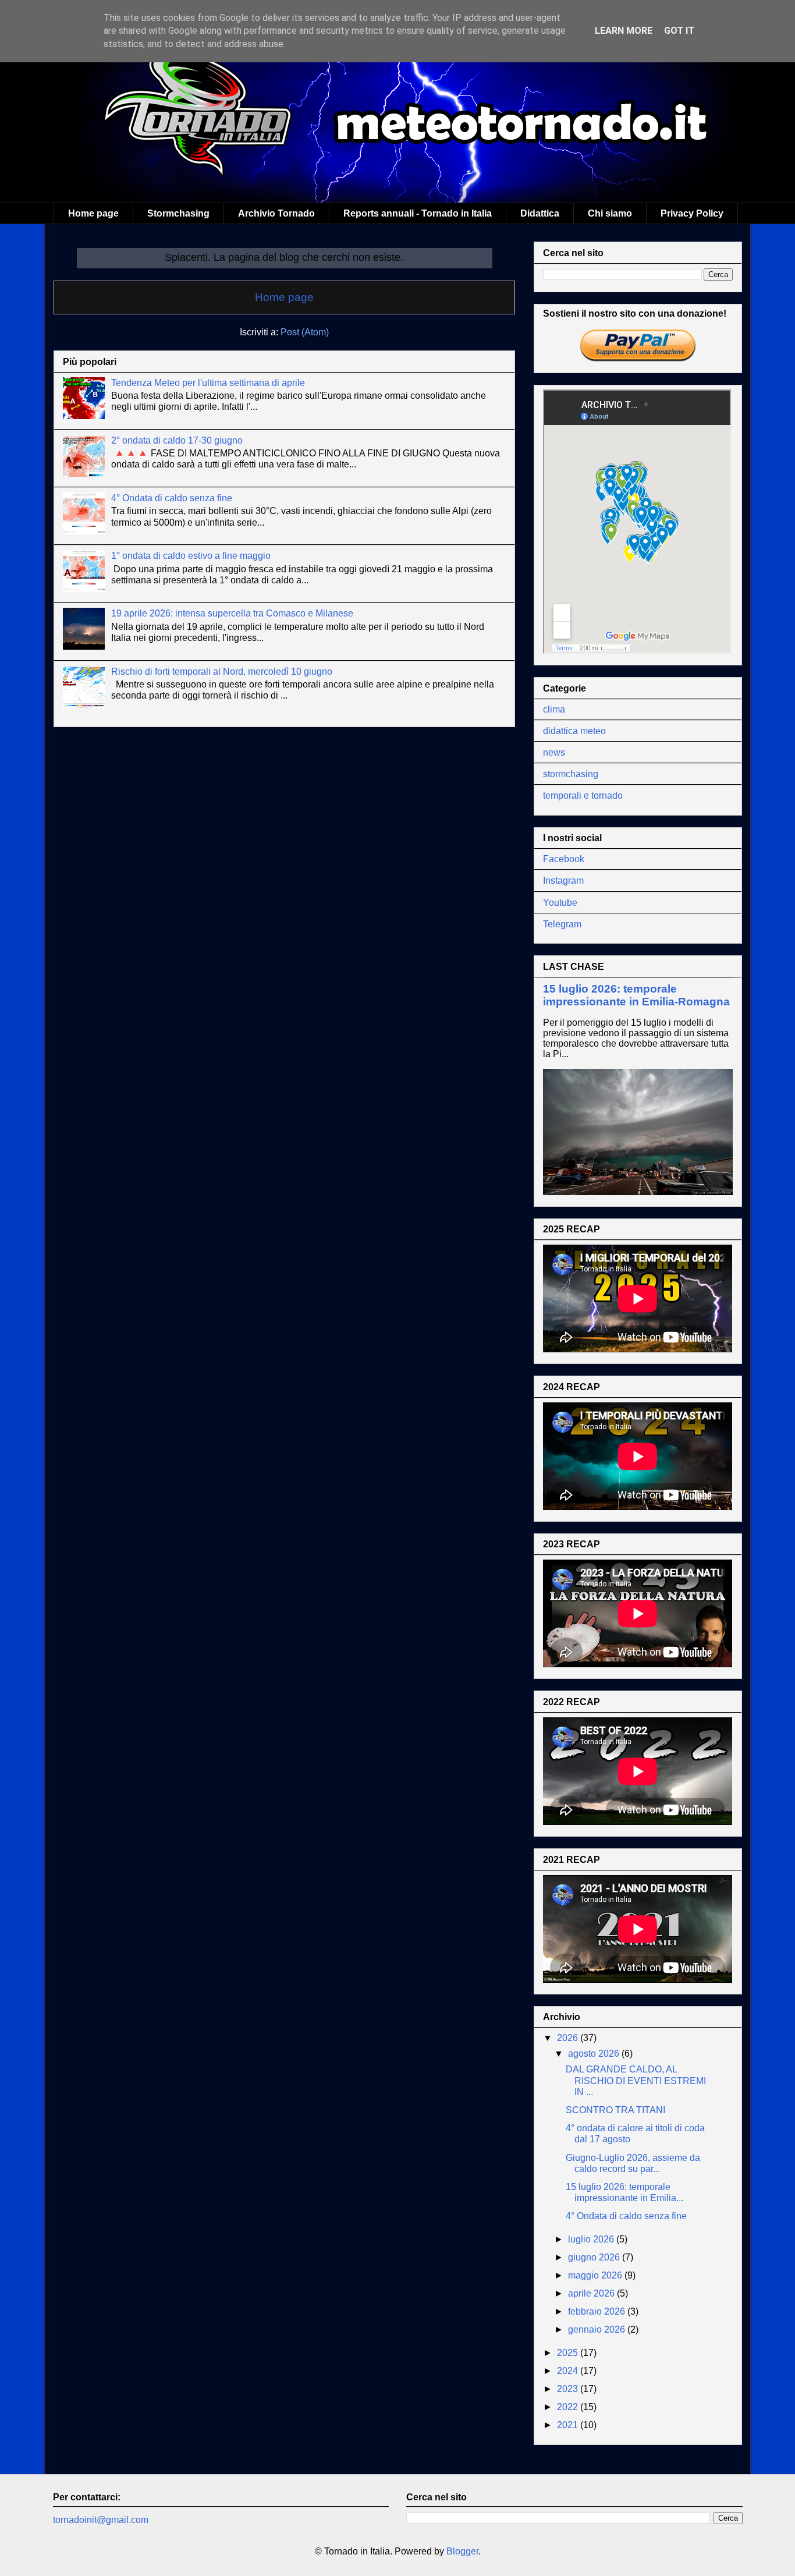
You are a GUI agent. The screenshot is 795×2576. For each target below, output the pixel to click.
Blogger (462, 2551)
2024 (569, 2371)
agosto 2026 (595, 2054)
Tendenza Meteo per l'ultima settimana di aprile (208, 383)
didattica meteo (574, 731)
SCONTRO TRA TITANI (615, 2110)
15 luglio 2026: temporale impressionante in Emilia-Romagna (636, 995)
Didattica (540, 213)
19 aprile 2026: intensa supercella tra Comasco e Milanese (232, 613)
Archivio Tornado (276, 213)
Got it (679, 31)
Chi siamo (610, 213)
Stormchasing (178, 213)
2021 (569, 2425)
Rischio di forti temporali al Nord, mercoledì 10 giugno (222, 672)
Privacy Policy (692, 213)
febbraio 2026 (598, 2311)
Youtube (560, 903)
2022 (569, 2407)
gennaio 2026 (598, 2329)
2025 (569, 2353)
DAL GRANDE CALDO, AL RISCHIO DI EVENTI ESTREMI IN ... (636, 2080)
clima (554, 709)
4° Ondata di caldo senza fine (172, 498)
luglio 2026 (592, 2239)
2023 (569, 2389)
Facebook (564, 859)
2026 (569, 2038)
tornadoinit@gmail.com (101, 2520)
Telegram (562, 924)
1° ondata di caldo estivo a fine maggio (191, 556)
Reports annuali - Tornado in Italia (418, 213)
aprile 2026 (592, 2293)
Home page (93, 213)
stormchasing (571, 774)
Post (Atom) (305, 332)
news (554, 752)
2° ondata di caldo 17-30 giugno (177, 440)
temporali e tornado (583, 796)
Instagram (563, 880)
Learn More (624, 31)
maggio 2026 (596, 2275)
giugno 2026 (595, 2257)
